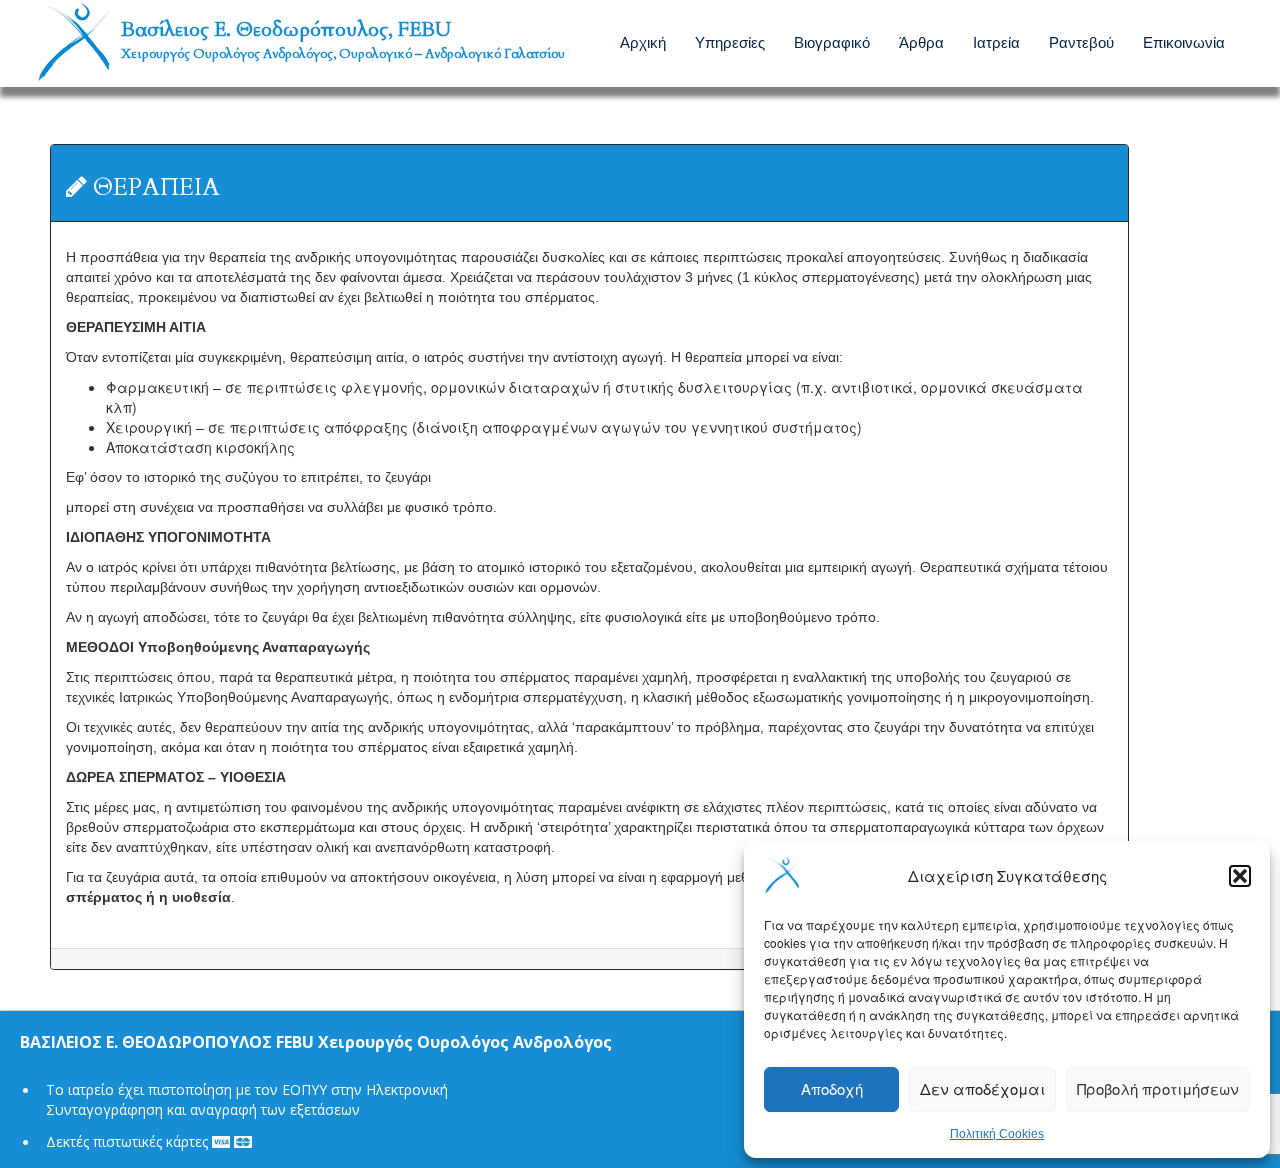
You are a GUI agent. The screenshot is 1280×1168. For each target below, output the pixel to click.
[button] (1240, 876)
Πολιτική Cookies (997, 1134)
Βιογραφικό (832, 41)
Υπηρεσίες (730, 41)
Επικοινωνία (1184, 41)
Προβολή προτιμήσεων (1158, 1088)
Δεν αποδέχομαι (982, 1088)
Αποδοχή (832, 1088)
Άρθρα (921, 41)
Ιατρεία (996, 41)
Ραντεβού (1081, 41)
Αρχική (643, 41)
